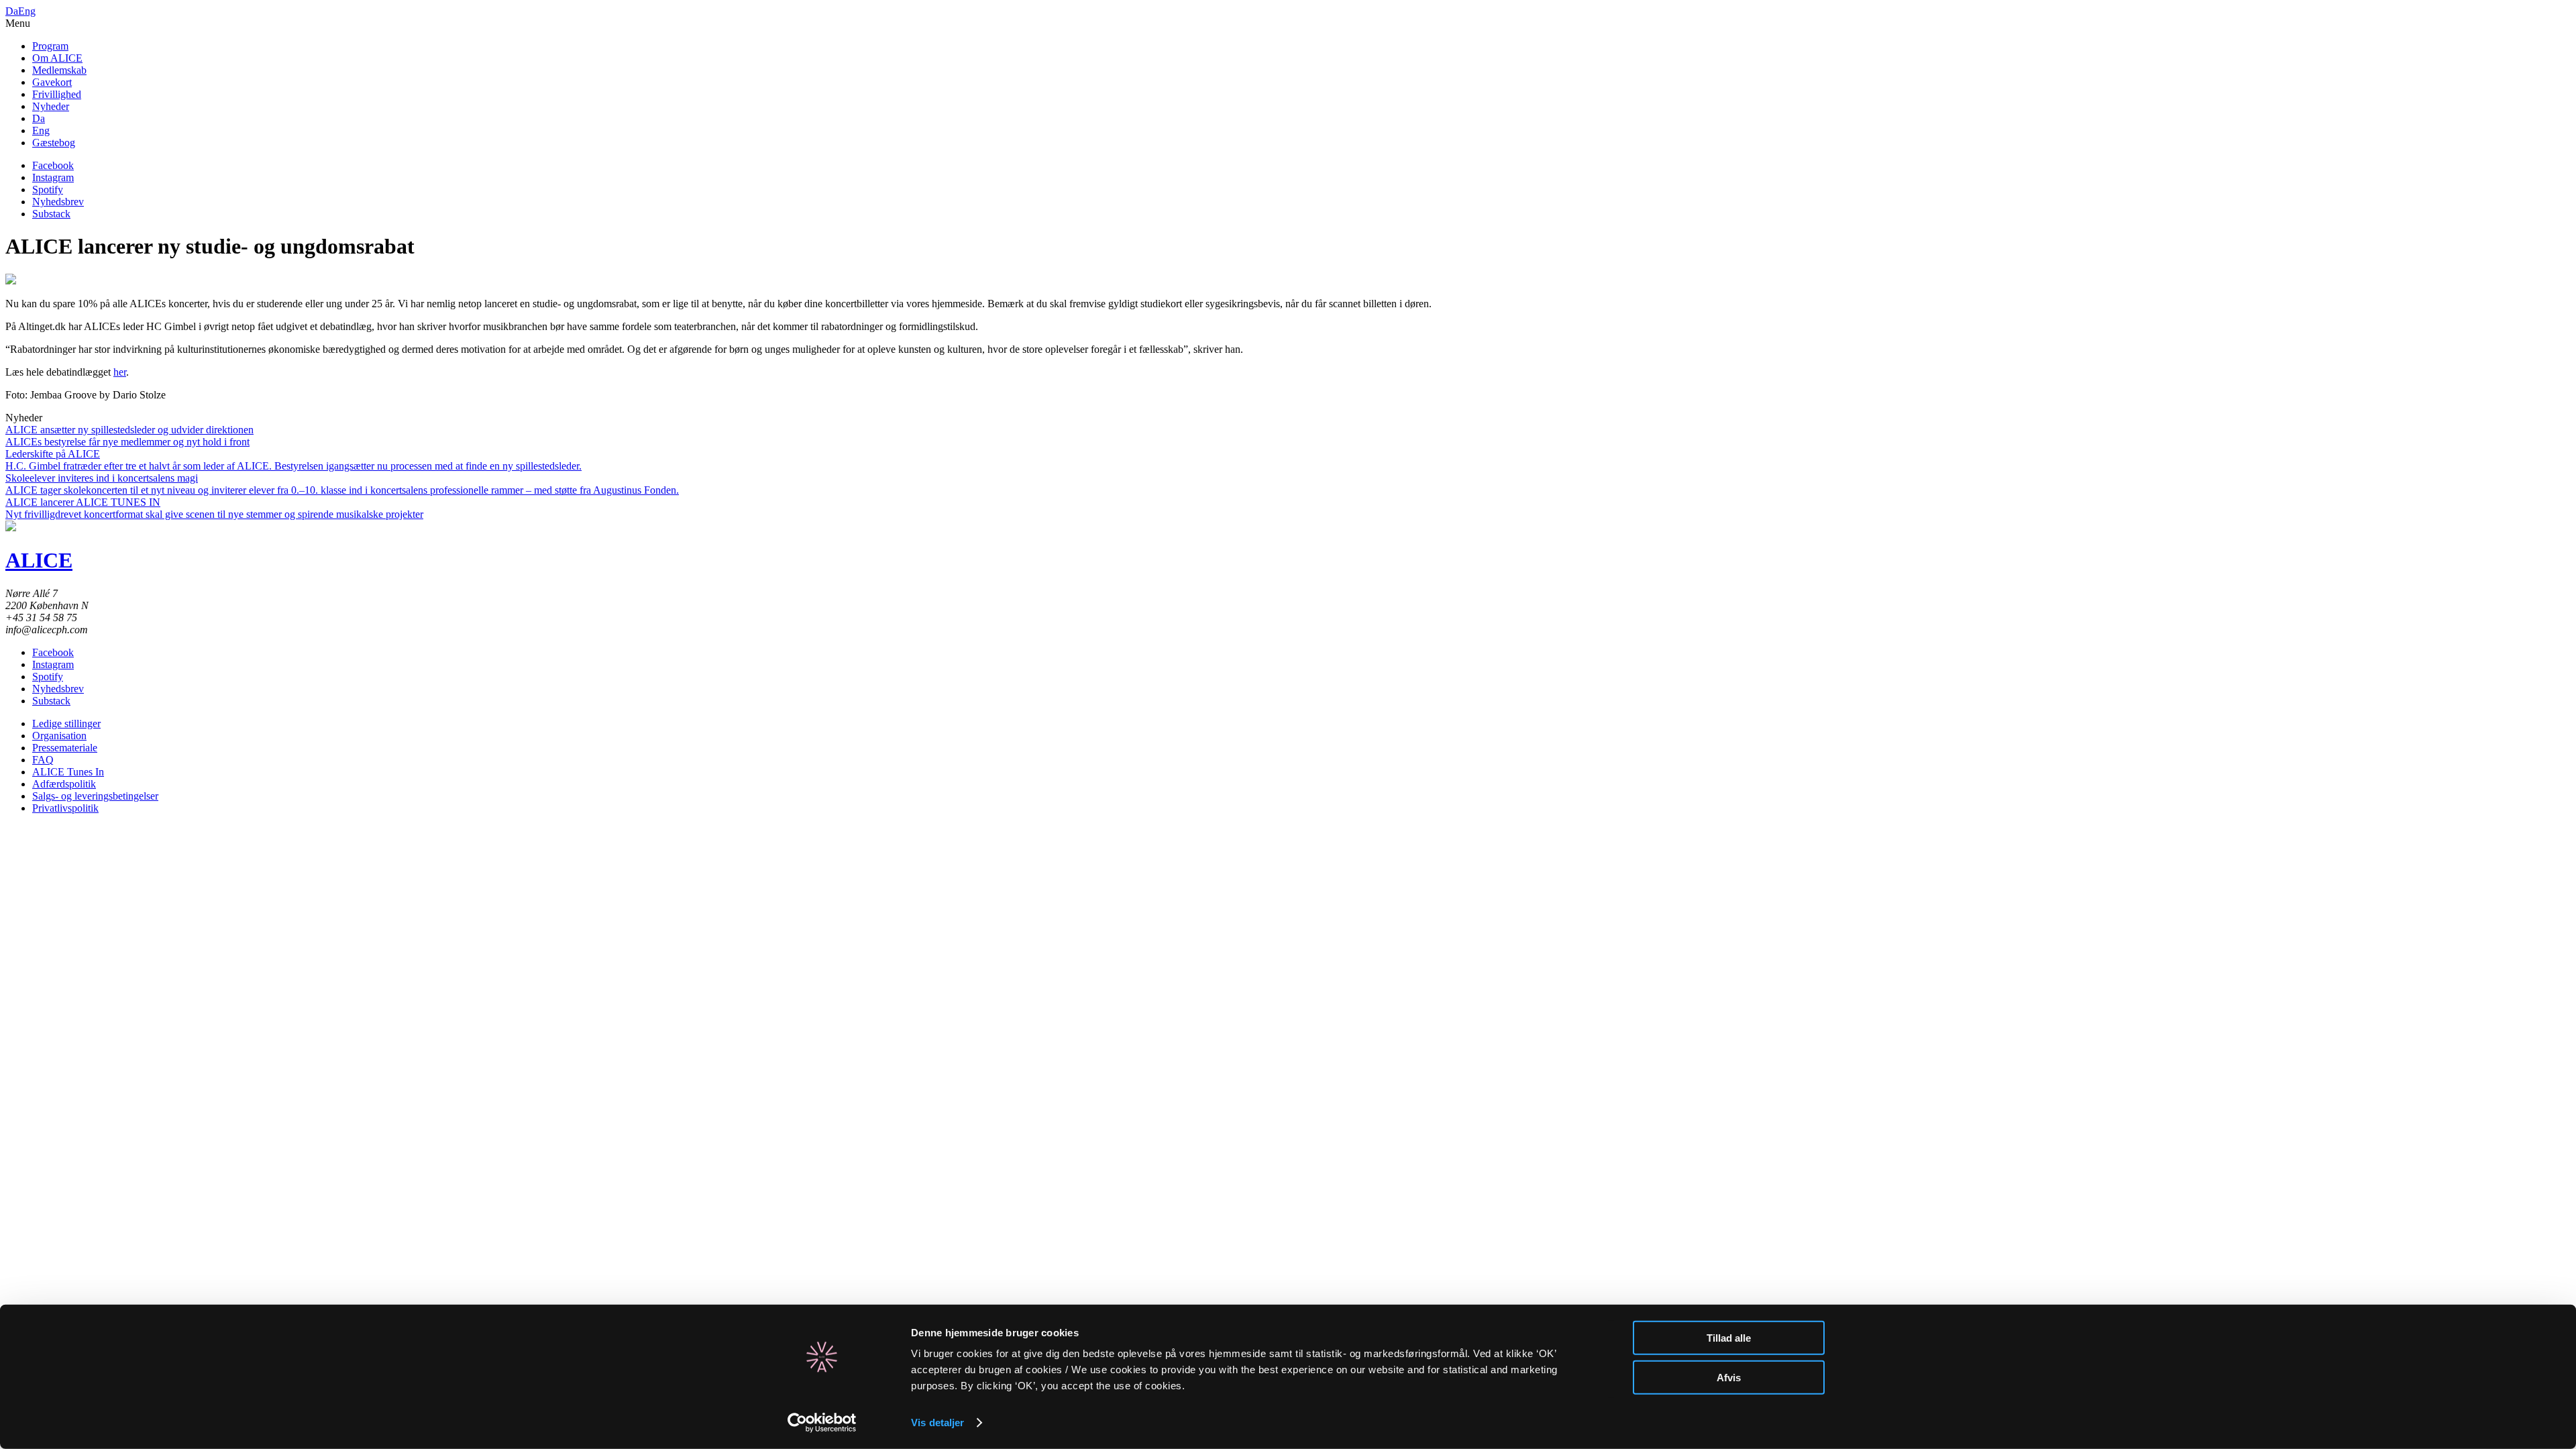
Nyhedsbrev (58, 202)
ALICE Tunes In (68, 772)
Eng (27, 11)
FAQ (43, 760)
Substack (51, 214)
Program (50, 46)
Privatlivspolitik (65, 808)
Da (12, 11)
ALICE (39, 560)
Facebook (53, 165)
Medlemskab (59, 70)
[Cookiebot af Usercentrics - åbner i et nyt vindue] (822, 1423)
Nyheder (51, 106)
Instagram (53, 177)
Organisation (59, 736)
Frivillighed (57, 94)
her (120, 372)
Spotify (48, 190)
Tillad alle (1729, 1338)
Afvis (1729, 1377)
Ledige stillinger (66, 723)
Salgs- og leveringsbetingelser (95, 796)
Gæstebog (54, 143)
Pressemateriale (65, 748)
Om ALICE (57, 58)
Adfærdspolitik (64, 784)
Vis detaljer (937, 1423)
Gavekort (52, 82)
